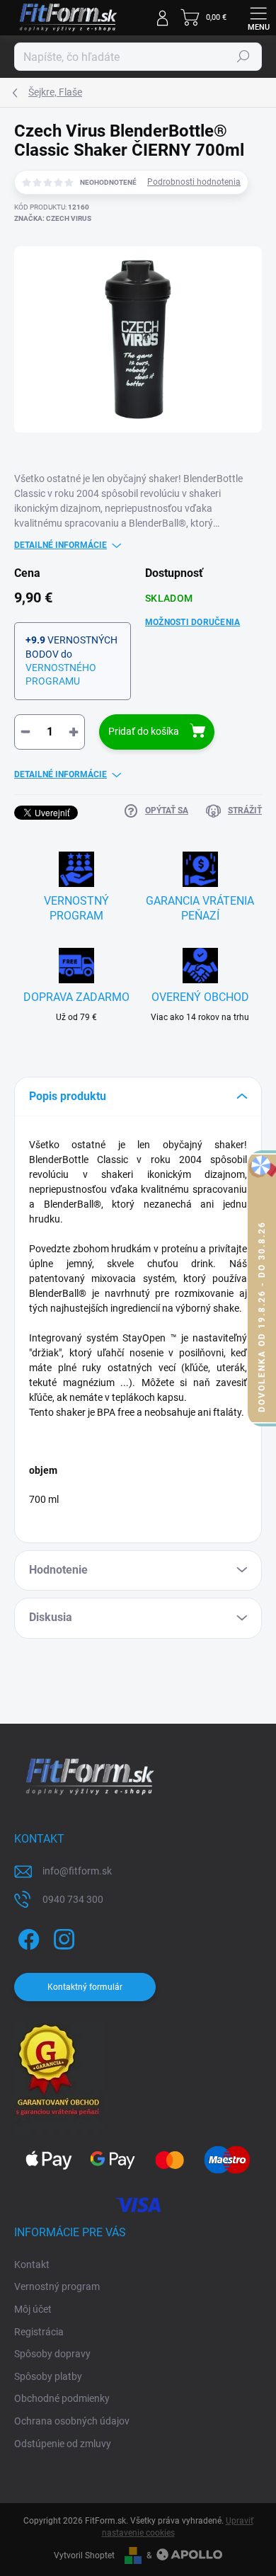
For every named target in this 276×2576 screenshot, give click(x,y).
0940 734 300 (73, 1899)
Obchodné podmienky (62, 2398)
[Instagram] (62, 1937)
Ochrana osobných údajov (72, 2421)
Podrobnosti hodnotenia (194, 182)
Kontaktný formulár (85, 1987)
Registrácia (39, 2332)
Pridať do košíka (144, 731)
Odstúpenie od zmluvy (63, 2444)
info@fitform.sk (77, 1871)
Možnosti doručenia (192, 622)
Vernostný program (57, 2286)
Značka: (53, 218)
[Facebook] (27, 1937)
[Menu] (258, 18)
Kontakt (32, 2265)
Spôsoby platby (48, 2376)
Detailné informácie (61, 545)
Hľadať (243, 57)
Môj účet (33, 2309)
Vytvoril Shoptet (84, 2555)
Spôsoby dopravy (52, 2354)
